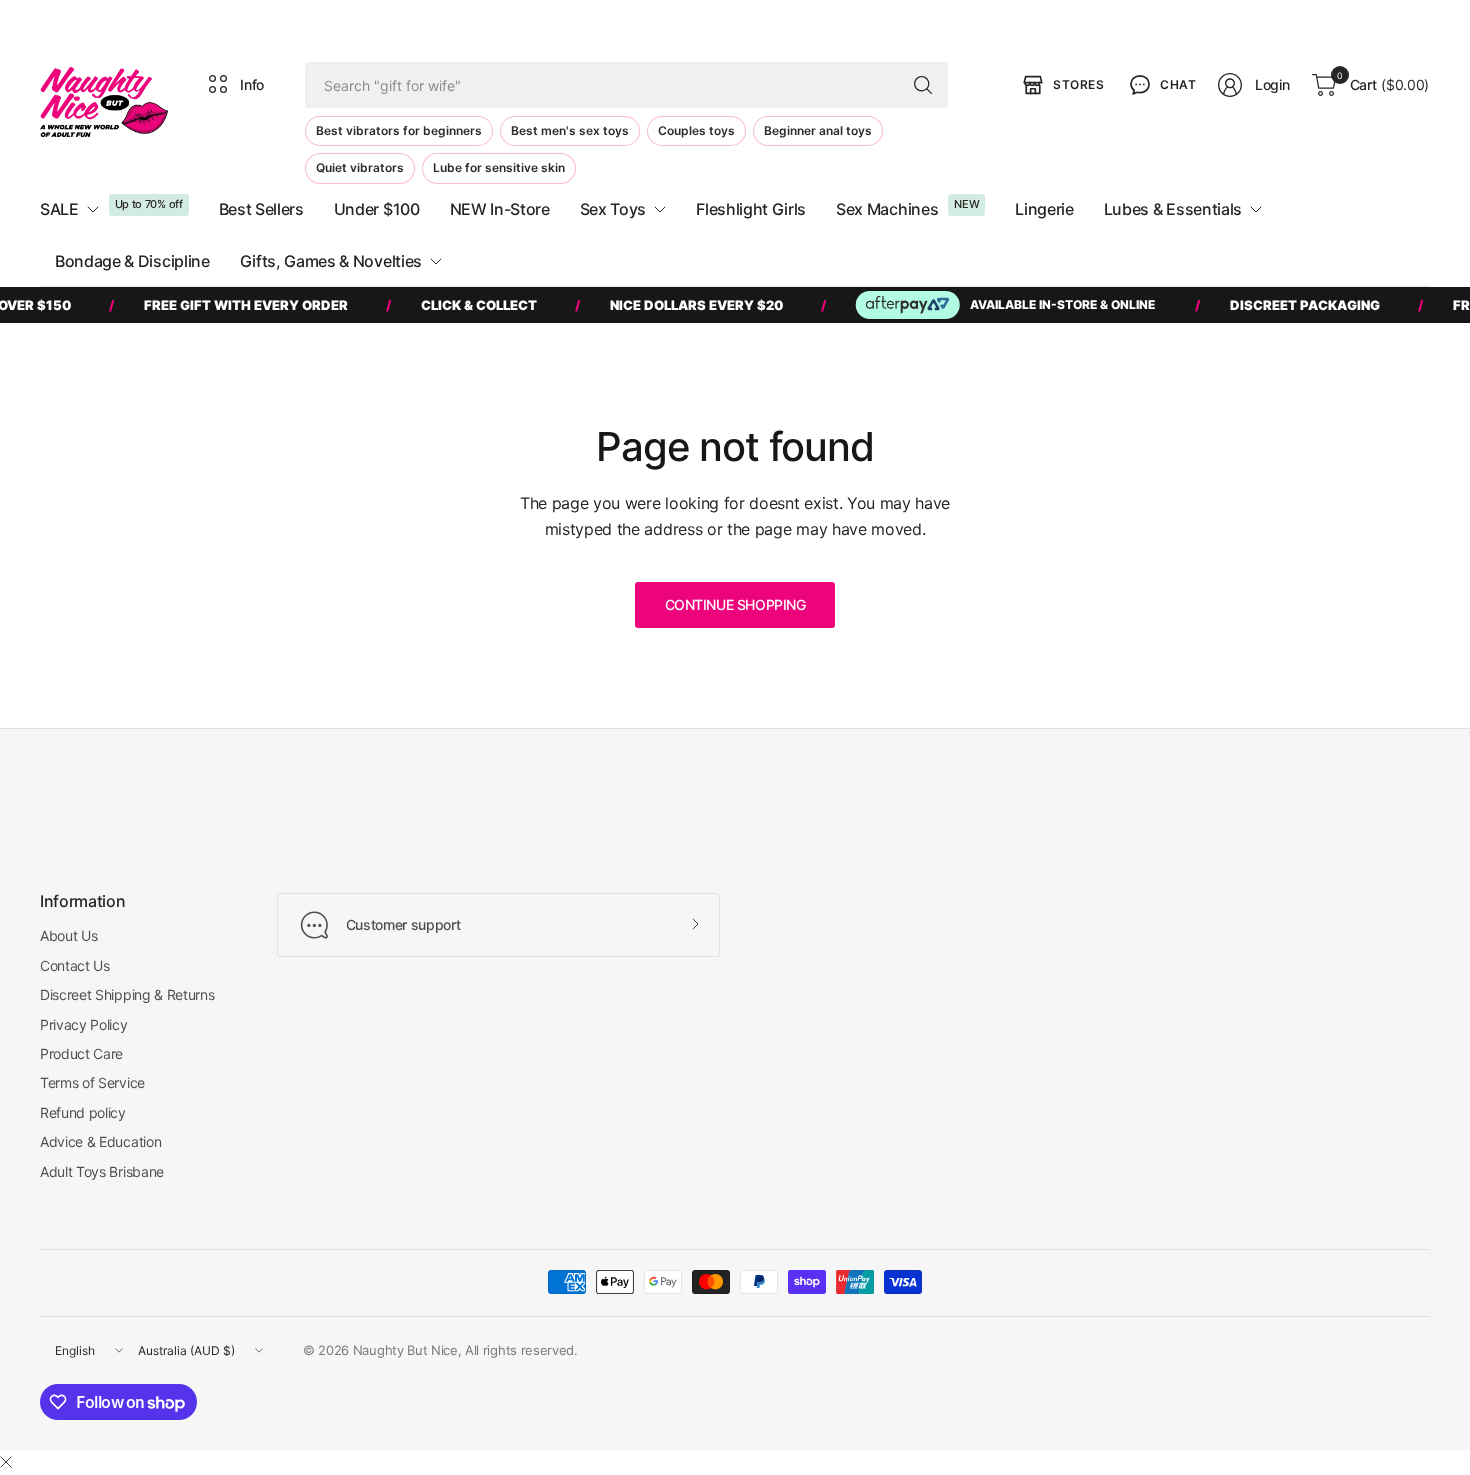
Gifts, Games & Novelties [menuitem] (331, 261)
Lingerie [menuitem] (1044, 209)
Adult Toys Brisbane (102, 1171)
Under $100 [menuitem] (377, 209)
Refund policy (83, 1112)
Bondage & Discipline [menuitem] (132, 261)
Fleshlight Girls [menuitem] (751, 209)
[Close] (6, 1462)
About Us (68, 935)
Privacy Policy (84, 1024)
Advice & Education (100, 1141)
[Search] (923, 85)
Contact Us (75, 965)
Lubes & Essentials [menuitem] (1173, 209)
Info (252, 84)
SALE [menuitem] (59, 209)
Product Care (81, 1053)
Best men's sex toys (570, 130)
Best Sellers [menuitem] (261, 209)
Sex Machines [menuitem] (887, 209)
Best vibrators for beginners (399, 130)
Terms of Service (92, 1082)
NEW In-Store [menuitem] (500, 209)
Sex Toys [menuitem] (613, 209)
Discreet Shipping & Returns (127, 994)
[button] (1161, 85)
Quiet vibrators (360, 167)
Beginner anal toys (818, 130)
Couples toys (696, 130)
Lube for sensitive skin (499, 167)
